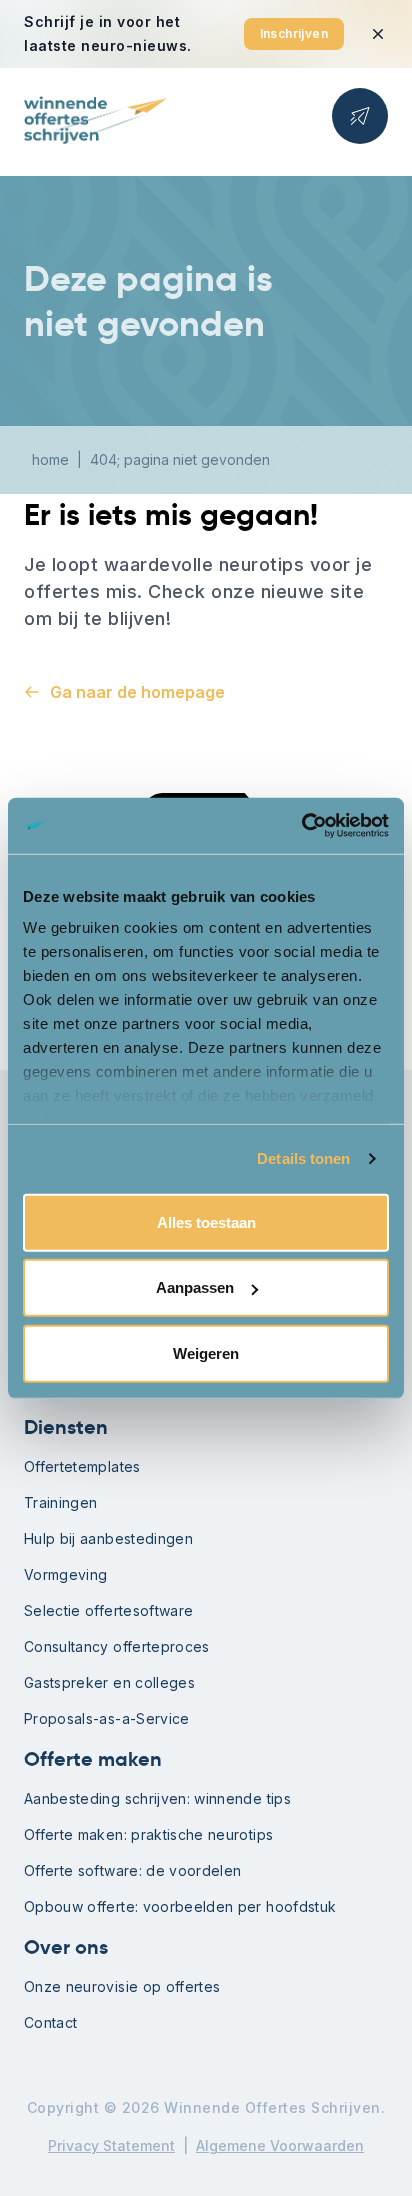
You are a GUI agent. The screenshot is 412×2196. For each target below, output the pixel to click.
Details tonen (303, 1158)
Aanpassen (195, 1287)
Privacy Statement (111, 2145)
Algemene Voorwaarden (280, 2145)
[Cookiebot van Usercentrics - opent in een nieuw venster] (301, 826)
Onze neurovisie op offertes (122, 1986)
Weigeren (206, 1352)
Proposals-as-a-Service (107, 1718)
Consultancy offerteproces (117, 1646)
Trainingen (61, 1502)
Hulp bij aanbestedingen (108, 1538)
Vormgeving (66, 1574)
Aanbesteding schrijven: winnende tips (157, 1798)
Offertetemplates (82, 1466)
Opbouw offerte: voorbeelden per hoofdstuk (180, 1906)
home (50, 459)
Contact (50, 2022)
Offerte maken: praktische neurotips (148, 1834)
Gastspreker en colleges (109, 1682)
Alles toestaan (206, 1221)
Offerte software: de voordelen (133, 1870)
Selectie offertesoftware (108, 1610)
